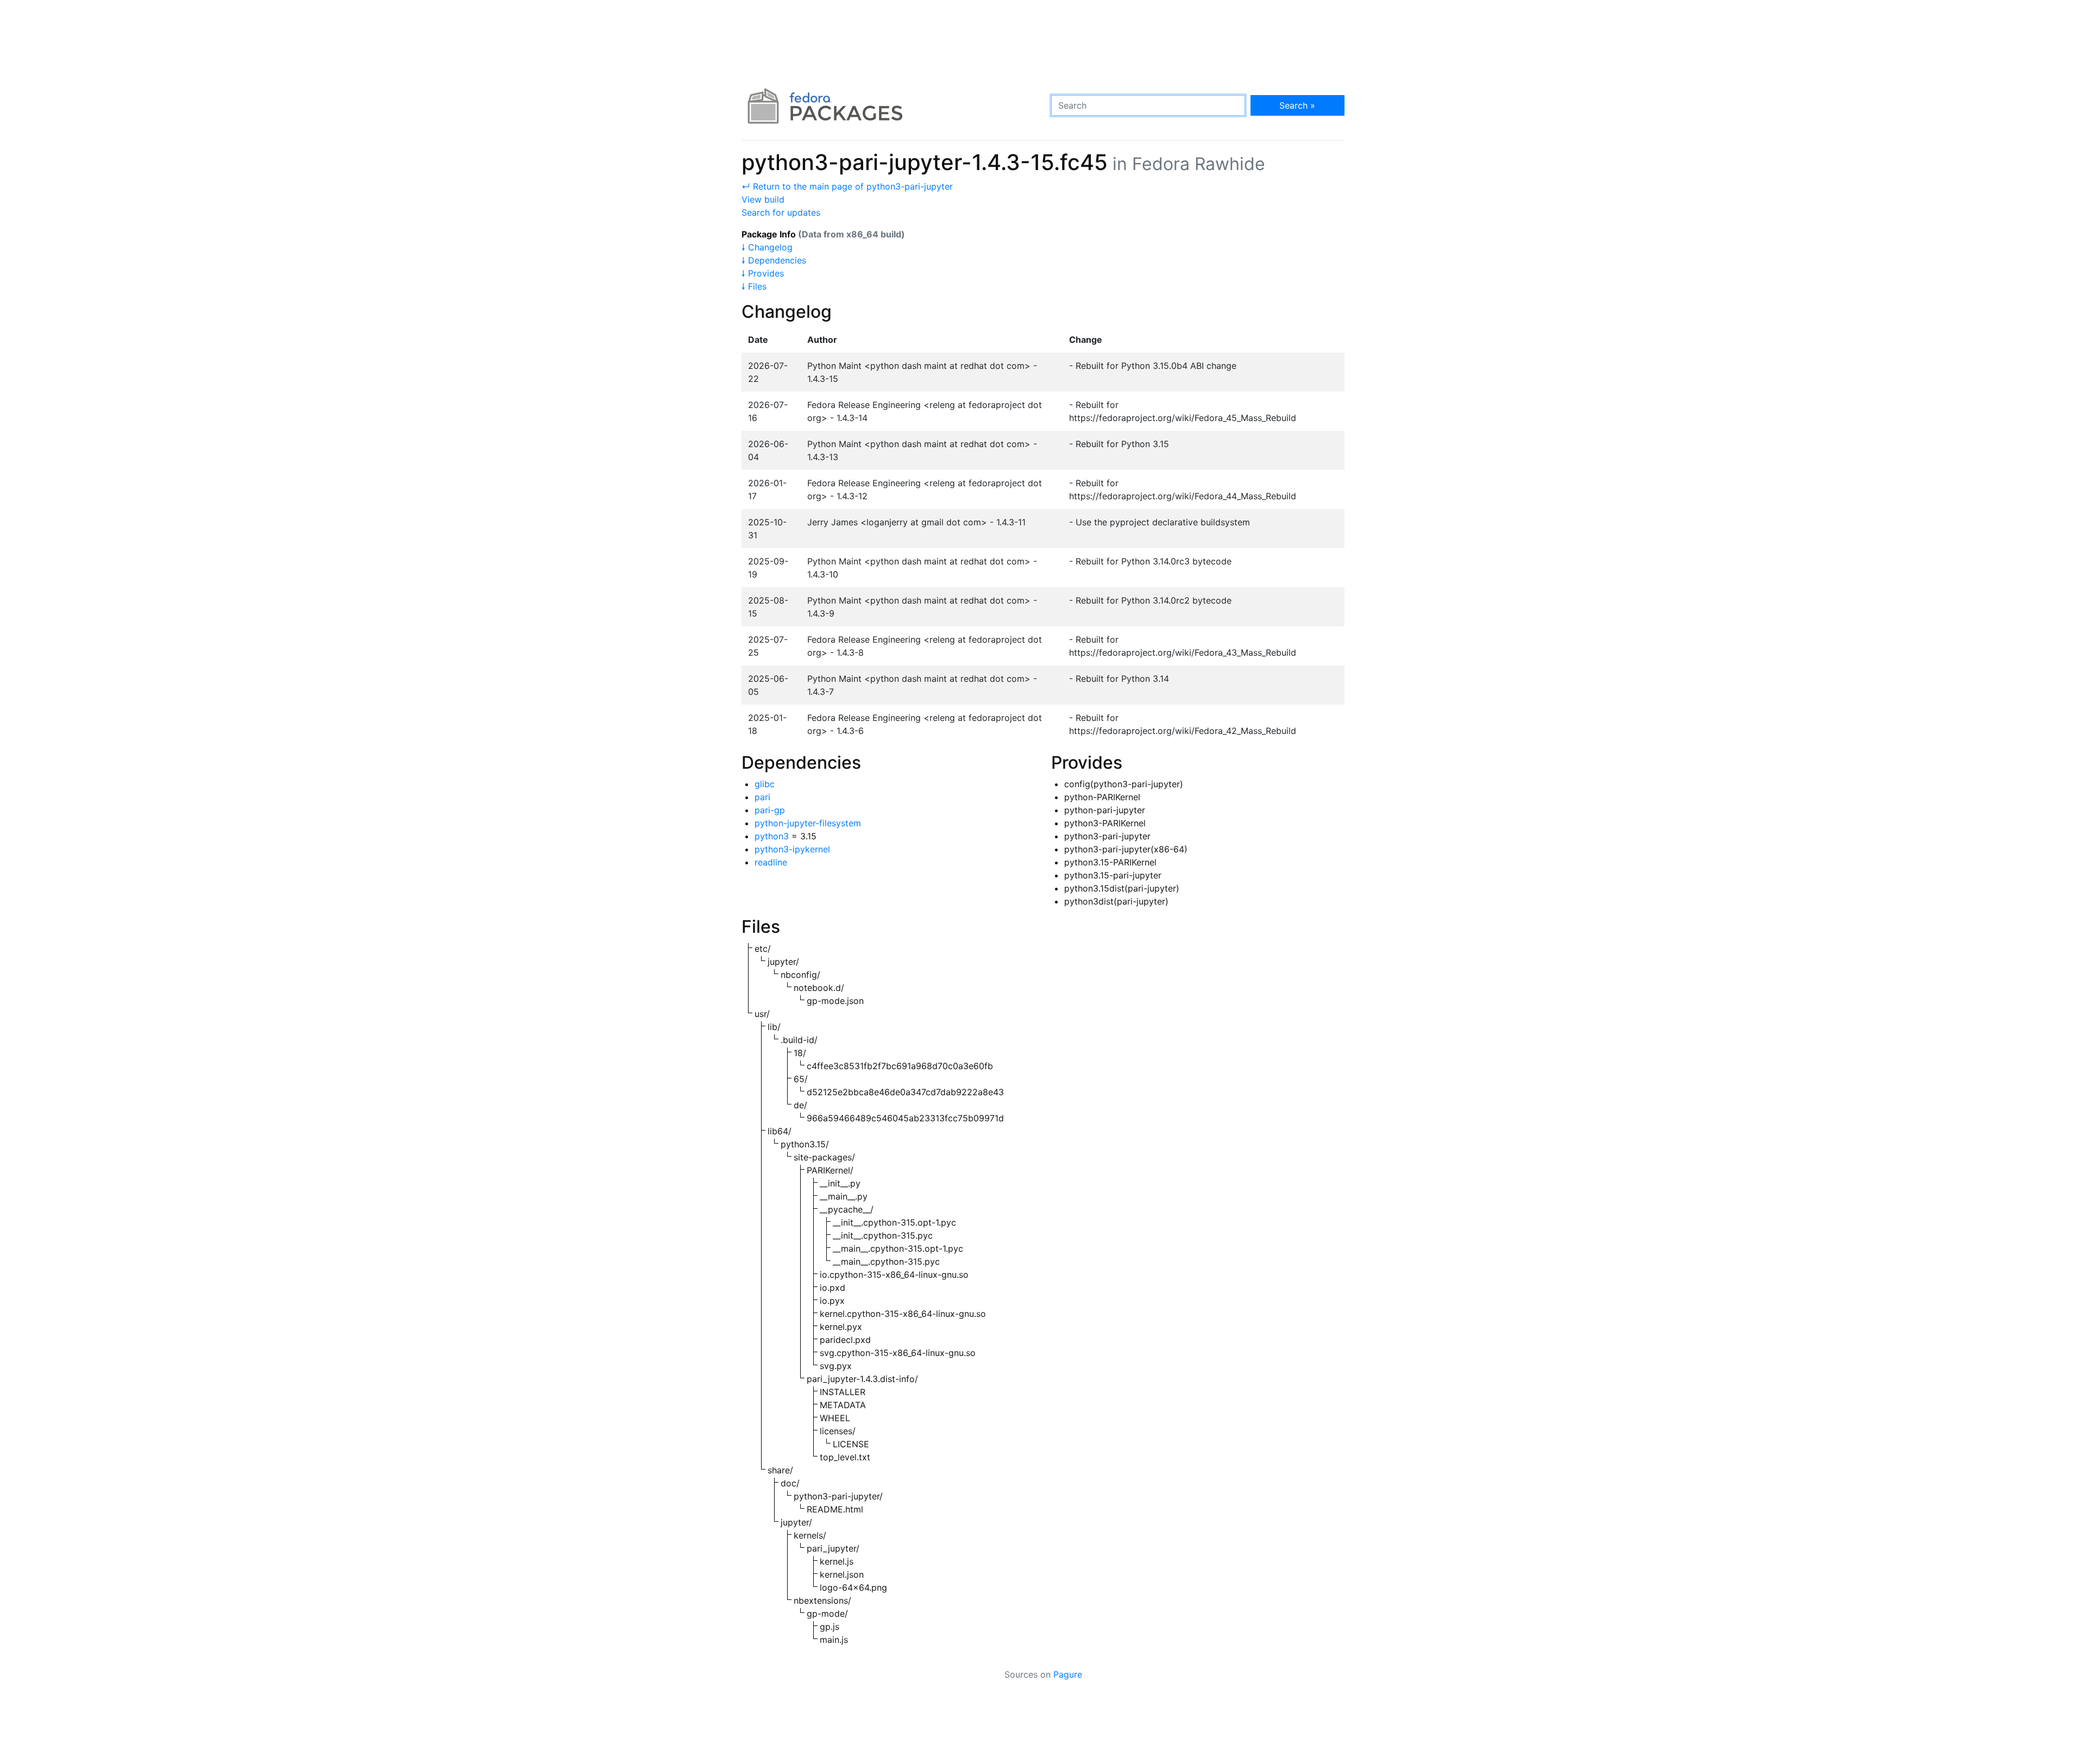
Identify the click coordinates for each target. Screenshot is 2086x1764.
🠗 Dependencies (774, 260)
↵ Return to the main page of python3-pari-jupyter (847, 186)
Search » (1297, 105)
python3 (772, 836)
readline (771, 862)
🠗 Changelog (767, 247)
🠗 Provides (763, 273)
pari (762, 797)
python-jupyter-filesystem (808, 823)
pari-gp (770, 810)
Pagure (1068, 1674)
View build (763, 199)
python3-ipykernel (792, 849)
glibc (765, 784)
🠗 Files (754, 286)
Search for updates (781, 212)
